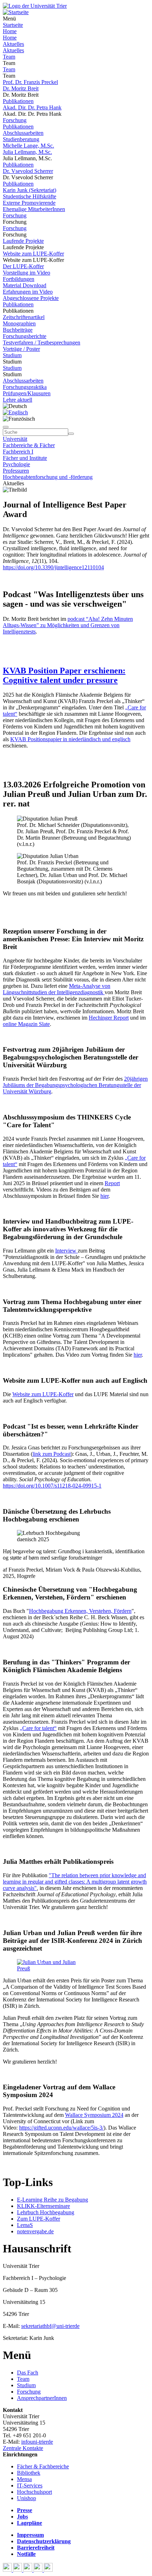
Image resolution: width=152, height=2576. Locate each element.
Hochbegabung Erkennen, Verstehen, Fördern (80, 1611)
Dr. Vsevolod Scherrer (28, 171)
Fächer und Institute (25, 458)
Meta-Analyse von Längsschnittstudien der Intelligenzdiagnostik (57, 989)
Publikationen (18, 101)
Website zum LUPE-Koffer (33, 254)
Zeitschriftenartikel (24, 317)
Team (9, 57)
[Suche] (6, 427)
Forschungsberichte (25, 336)
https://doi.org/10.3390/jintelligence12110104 (53, 567)
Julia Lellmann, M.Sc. (27, 152)
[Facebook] (8, 2570)
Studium (12, 355)
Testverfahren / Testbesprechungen (42, 343)
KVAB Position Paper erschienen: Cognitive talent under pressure (64, 675)
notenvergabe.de (35, 2231)
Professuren (16, 471)
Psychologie (16, 464)
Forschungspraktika (25, 387)
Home (10, 31)
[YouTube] (28, 2570)
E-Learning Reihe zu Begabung (52, 2200)
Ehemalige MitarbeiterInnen (34, 209)
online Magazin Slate (26, 1024)
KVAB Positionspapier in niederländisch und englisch (70, 739)
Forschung (15, 120)
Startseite (13, 25)
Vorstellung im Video (27, 273)
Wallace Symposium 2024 (94, 2115)
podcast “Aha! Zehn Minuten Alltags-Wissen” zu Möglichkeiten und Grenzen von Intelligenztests (68, 625)
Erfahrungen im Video (28, 292)
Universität (15, 439)
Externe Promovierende (29, 203)
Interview (66, 1251)
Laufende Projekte (23, 241)
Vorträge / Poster (21, 349)
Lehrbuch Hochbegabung (46, 2212)
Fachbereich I (18, 452)
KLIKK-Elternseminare (43, 2206)
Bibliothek (29, 2473)
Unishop (27, 2498)
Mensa (24, 2479)
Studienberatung (21, 139)
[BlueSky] (18, 2570)
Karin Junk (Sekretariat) (30, 190)
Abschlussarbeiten (23, 133)
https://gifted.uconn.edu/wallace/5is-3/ (61, 2128)
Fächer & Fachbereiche (43, 2466)
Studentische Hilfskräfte (30, 196)
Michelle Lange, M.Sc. (28, 146)
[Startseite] (35, 6)
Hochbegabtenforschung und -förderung (48, 477)
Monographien (19, 323)
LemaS (25, 2225)
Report (112, 1183)
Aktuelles (13, 44)
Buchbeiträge (18, 330)
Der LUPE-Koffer (23, 266)
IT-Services (30, 2485)
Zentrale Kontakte (23, 2448)
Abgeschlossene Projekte (31, 298)
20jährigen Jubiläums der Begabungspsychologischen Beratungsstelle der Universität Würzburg (75, 1085)
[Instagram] (39, 2570)
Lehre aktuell (17, 400)
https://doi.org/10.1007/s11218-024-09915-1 (52, 1486)
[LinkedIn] (48, 2570)
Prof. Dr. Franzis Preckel (30, 82)
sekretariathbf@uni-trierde (50, 2326)
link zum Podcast (52, 1454)
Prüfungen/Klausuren (27, 393)
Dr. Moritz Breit (21, 88)
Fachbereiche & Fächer (29, 445)
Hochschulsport (34, 2492)
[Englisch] (15, 412)
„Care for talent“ (38, 1728)
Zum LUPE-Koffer (39, 2219)
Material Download (25, 285)
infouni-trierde (37, 2442)
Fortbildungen (19, 279)
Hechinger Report (109, 1018)
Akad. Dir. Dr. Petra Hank (32, 107)
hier (104, 1196)
